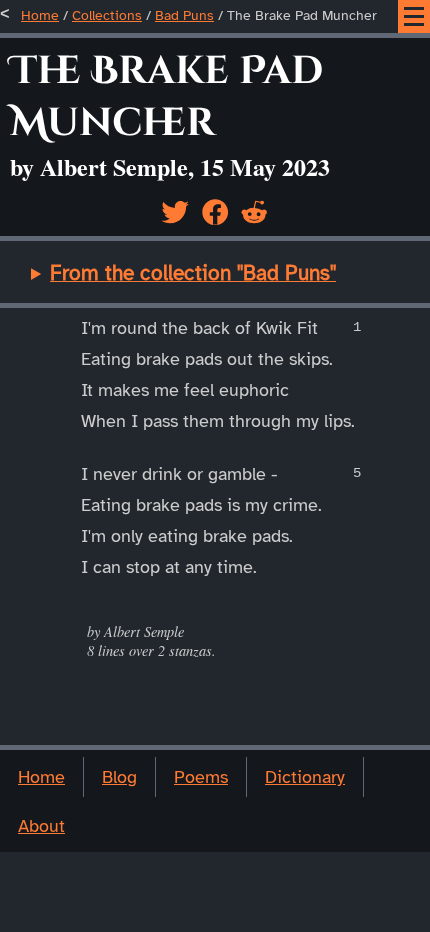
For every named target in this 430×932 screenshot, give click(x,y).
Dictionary (305, 777)
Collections (107, 15)
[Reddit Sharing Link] (254, 212)
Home (40, 15)
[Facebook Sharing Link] (215, 212)
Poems (201, 777)
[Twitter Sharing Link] (175, 212)
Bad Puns (184, 15)
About (41, 826)
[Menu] (414, 16)
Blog (119, 777)
